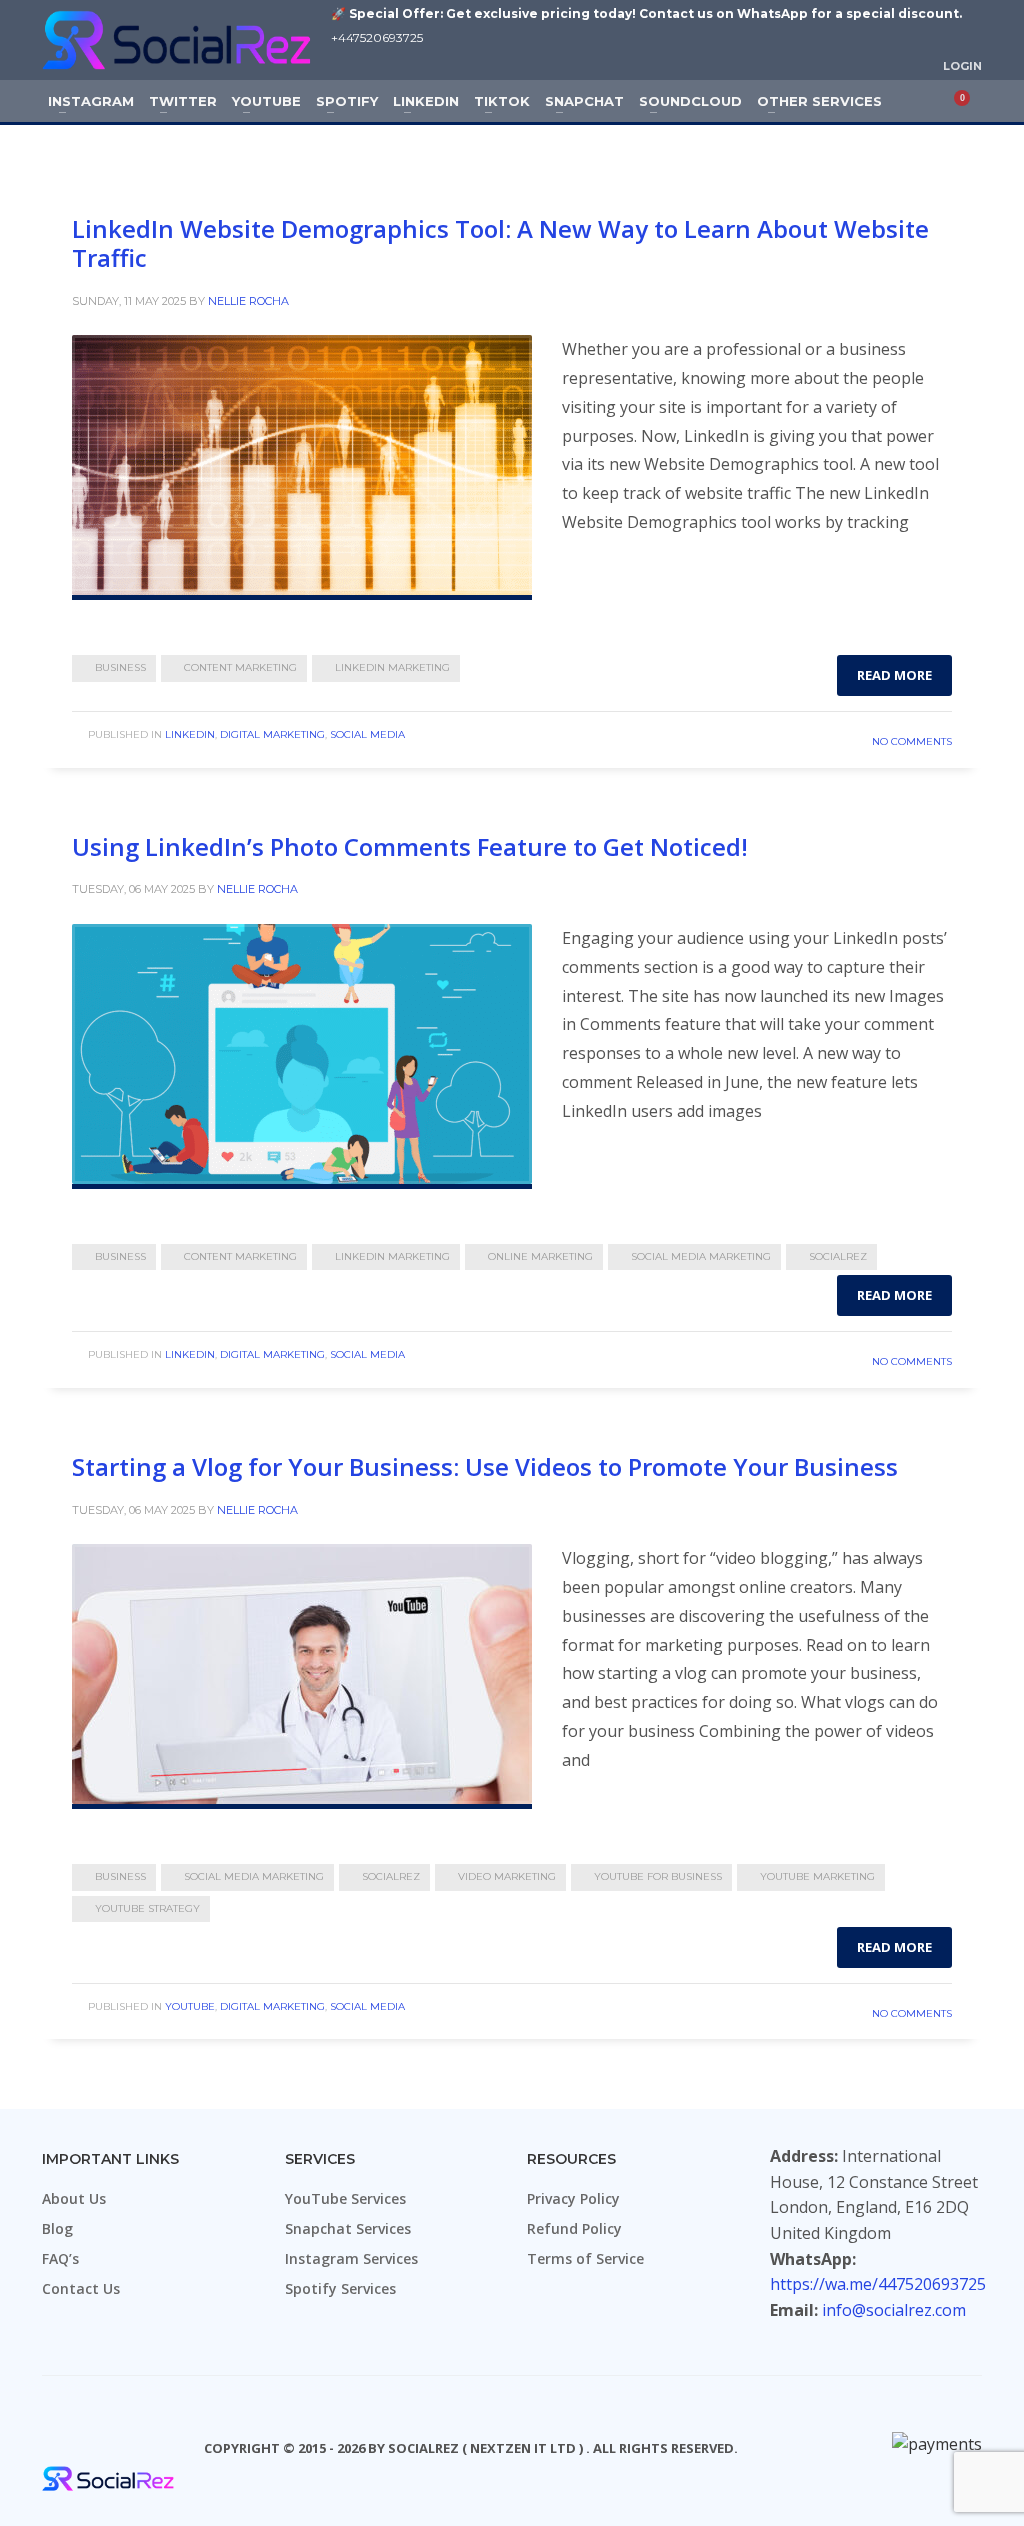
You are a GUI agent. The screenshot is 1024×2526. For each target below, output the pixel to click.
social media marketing (701, 1256)
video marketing (507, 1876)
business (120, 667)
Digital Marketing (272, 734)
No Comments (912, 741)
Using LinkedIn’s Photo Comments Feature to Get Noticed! (410, 846)
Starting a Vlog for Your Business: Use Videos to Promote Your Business (485, 1466)
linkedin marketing (392, 667)
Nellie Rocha (248, 301)
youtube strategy (147, 1908)
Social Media (367, 734)
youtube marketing (817, 1876)
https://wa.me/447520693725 (878, 2284)
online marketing (540, 1256)
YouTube (190, 2006)
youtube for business (658, 1876)
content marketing (240, 667)
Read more (894, 675)
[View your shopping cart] (969, 101)
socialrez (838, 1256)
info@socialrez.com (894, 2310)
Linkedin (190, 734)
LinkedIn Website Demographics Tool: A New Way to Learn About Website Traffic (500, 243)
